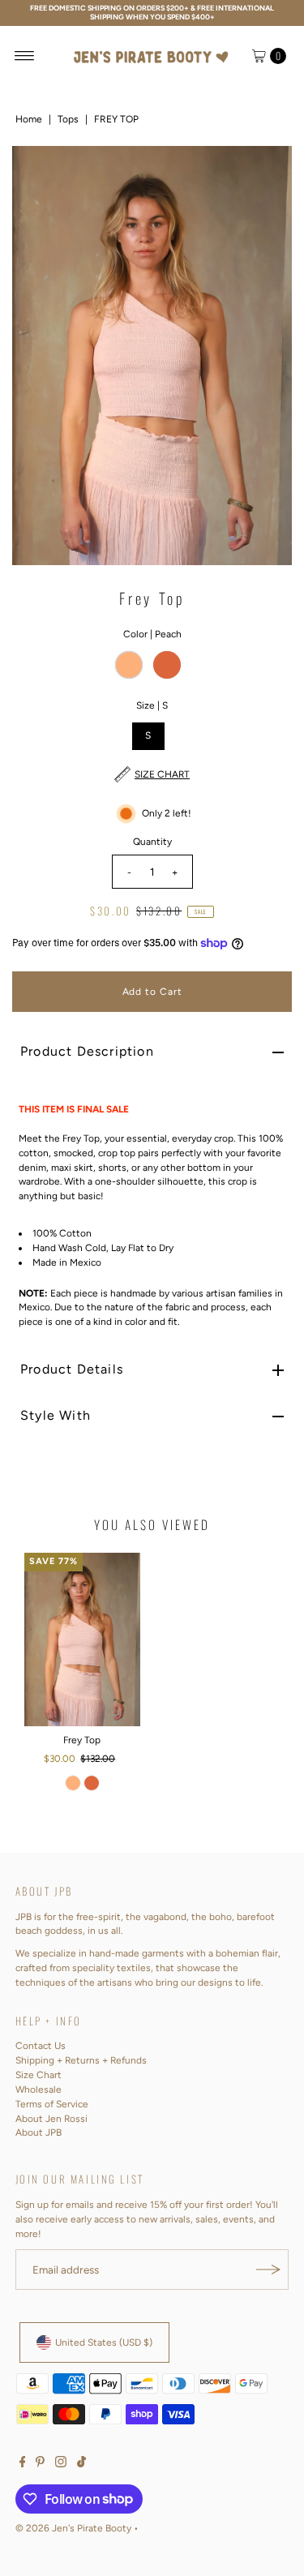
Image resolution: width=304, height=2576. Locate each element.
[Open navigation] (25, 56)
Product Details (72, 1369)
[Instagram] (61, 2464)
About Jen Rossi (51, 2119)
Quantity (152, 842)
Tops (68, 119)
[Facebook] (23, 2464)
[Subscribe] (268, 2270)
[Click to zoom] (266, 172)
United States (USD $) (104, 2342)
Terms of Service (52, 2104)
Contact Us (41, 2046)
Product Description (87, 1051)
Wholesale (39, 2090)
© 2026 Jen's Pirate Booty (73, 2528)
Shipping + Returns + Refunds (81, 2060)
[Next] (266, 356)
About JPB (39, 2132)
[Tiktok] (81, 2464)
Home (29, 119)
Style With (56, 1415)
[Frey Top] (82, 1639)
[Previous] (38, 356)
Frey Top (82, 1740)
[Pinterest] (40, 2464)
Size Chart (39, 2075)
